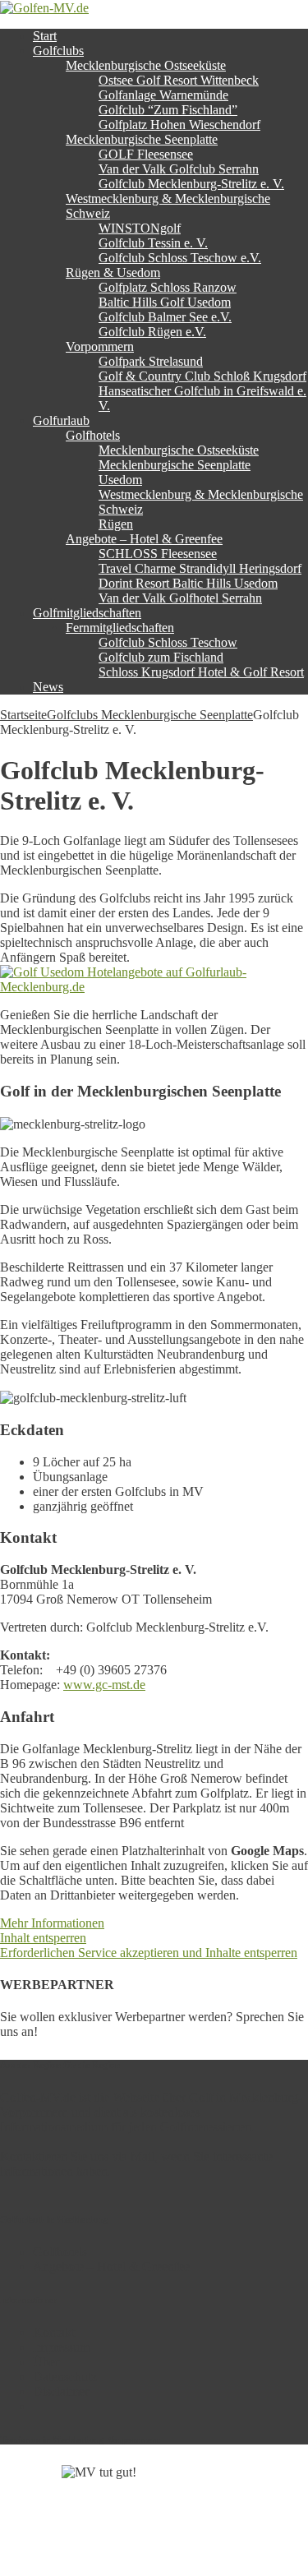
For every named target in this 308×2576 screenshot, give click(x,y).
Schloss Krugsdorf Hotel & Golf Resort (201, 672)
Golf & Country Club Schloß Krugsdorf (202, 376)
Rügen (116, 524)
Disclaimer (61, 2391)
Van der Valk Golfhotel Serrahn (180, 598)
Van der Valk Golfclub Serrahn (179, 169)
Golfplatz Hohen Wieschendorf (179, 125)
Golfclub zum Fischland (161, 657)
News (48, 687)
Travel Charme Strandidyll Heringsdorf (200, 568)
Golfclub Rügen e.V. (152, 332)
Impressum (61, 2347)
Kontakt (54, 2332)
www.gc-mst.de (104, 1685)
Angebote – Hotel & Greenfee (144, 539)
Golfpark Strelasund (151, 361)
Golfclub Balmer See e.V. (165, 317)
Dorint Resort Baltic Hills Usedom (188, 583)
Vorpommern (100, 346)
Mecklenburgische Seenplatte (142, 139)
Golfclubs (58, 51)
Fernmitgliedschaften (120, 628)
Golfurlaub (61, 420)
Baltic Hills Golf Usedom (165, 302)
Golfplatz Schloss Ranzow (168, 287)
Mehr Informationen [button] (52, 1923)
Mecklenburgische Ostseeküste (146, 65)
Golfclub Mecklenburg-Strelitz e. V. (191, 184)
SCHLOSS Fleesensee (158, 554)
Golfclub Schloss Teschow (168, 642)
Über (46, 2362)
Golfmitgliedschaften (87, 613)
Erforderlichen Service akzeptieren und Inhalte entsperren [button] (149, 1953)
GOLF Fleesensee (146, 154)
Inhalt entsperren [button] (43, 1938)
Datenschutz (65, 2377)
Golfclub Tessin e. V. (153, 243)
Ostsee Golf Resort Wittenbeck (179, 80)
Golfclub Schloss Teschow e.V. (180, 258)
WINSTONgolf (140, 228)
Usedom (120, 480)
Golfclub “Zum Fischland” (168, 110)
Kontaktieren (34, 2156)
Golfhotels (93, 435)
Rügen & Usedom (113, 272)
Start (45, 36)
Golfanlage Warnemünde (163, 95)
